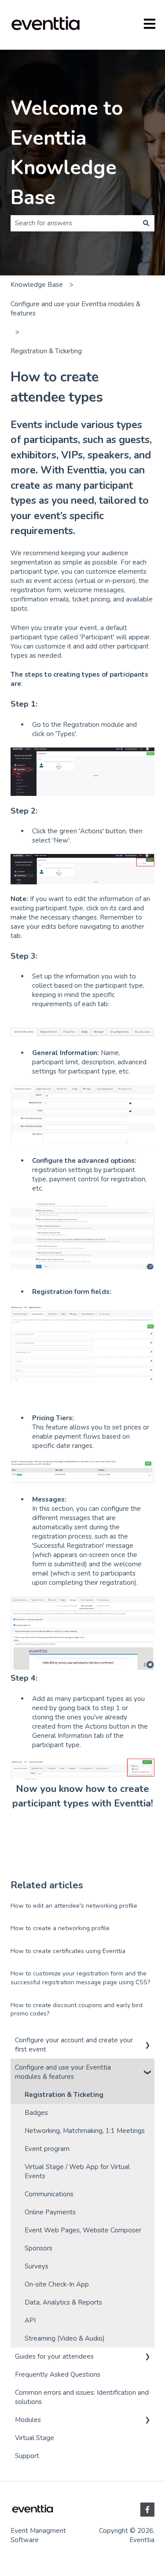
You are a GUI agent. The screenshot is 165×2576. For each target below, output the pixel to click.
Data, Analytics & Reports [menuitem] (63, 2302)
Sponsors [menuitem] (38, 2248)
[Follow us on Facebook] (147, 2510)
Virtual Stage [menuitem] (35, 2438)
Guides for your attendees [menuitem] (54, 2356)
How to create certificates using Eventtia (68, 1951)
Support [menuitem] (27, 2456)
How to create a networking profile (60, 1928)
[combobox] (74, 223)
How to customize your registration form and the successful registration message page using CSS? (80, 1978)
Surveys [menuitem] (37, 2266)
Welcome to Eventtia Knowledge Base (67, 153)
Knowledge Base (37, 285)
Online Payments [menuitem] (50, 2212)
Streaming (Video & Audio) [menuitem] (65, 2338)
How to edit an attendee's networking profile (74, 1906)
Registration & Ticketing (46, 351)
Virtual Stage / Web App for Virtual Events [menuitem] (77, 2171)
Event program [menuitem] (47, 2149)
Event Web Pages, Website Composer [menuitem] (83, 2230)
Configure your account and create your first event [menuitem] (74, 2045)
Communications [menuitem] (49, 2194)
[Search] (146, 223)
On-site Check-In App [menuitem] (57, 2284)
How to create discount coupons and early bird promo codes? (77, 2010)
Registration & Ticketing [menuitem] (64, 2095)
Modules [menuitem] (28, 2420)
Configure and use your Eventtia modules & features (75, 309)
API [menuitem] (30, 2320)
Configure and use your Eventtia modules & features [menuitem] (63, 2072)
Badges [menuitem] (36, 2113)
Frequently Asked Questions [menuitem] (58, 2374)
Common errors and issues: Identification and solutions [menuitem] (82, 2397)
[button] (147, 2041)
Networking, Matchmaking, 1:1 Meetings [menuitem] (85, 2131)
